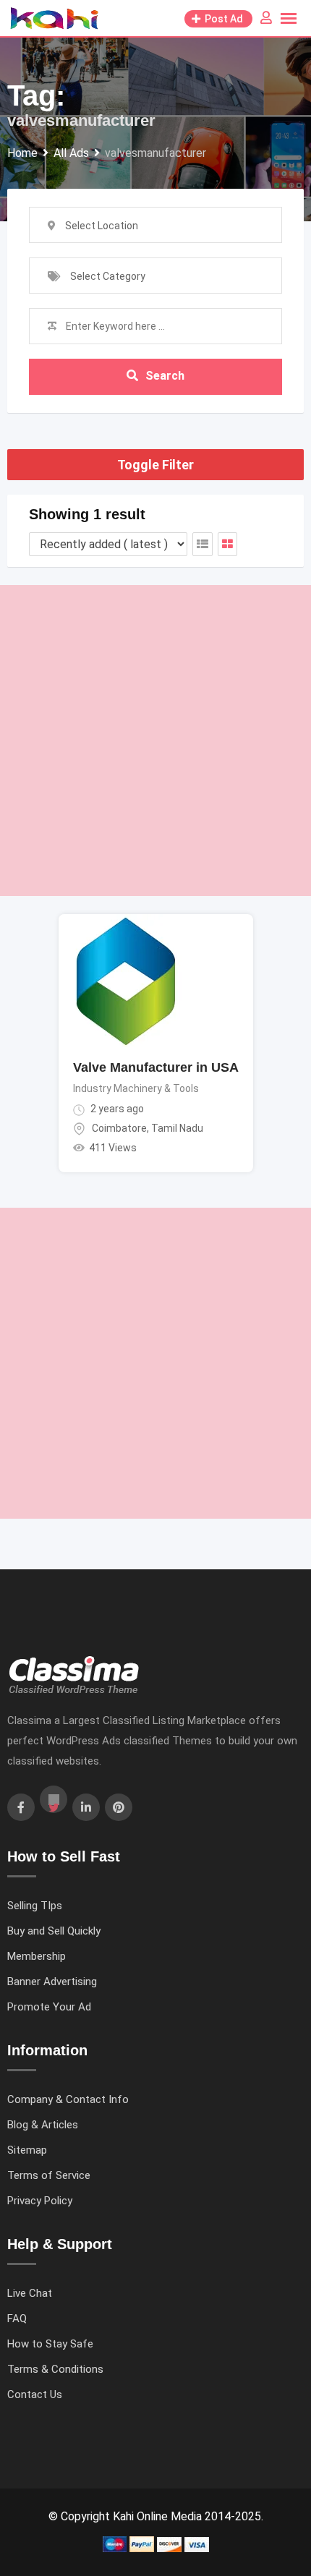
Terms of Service (49, 2175)
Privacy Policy (40, 2201)
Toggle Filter (155, 465)
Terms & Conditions (55, 2369)
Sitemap (27, 2150)
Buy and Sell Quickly (54, 1931)
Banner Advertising (52, 1982)
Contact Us (35, 2394)
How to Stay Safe (50, 2344)
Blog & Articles (43, 2125)
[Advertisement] (155, 741)
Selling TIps (35, 1906)
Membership (37, 1956)
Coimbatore (119, 1128)
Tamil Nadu (177, 1128)
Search (165, 376)
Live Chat (30, 2293)
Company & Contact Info (68, 2099)
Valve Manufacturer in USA (156, 1067)
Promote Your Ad (49, 2007)
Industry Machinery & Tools (136, 1088)
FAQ (17, 2319)
